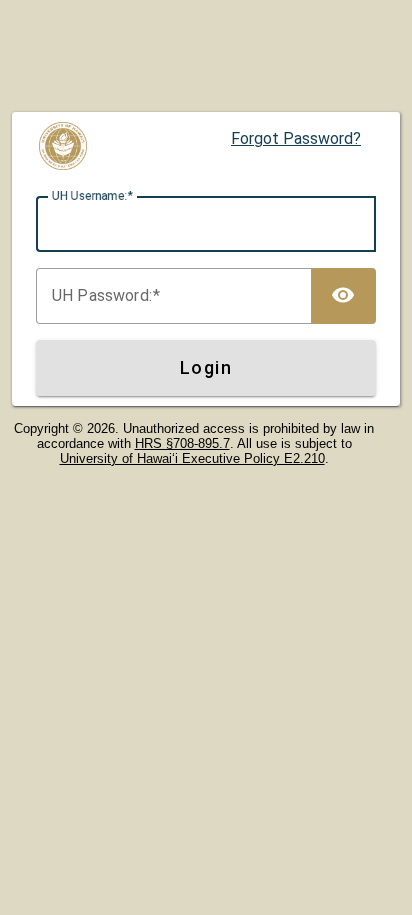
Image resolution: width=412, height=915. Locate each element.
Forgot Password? (296, 138)
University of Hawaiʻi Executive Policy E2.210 (192, 458)
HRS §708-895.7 (182, 443)
